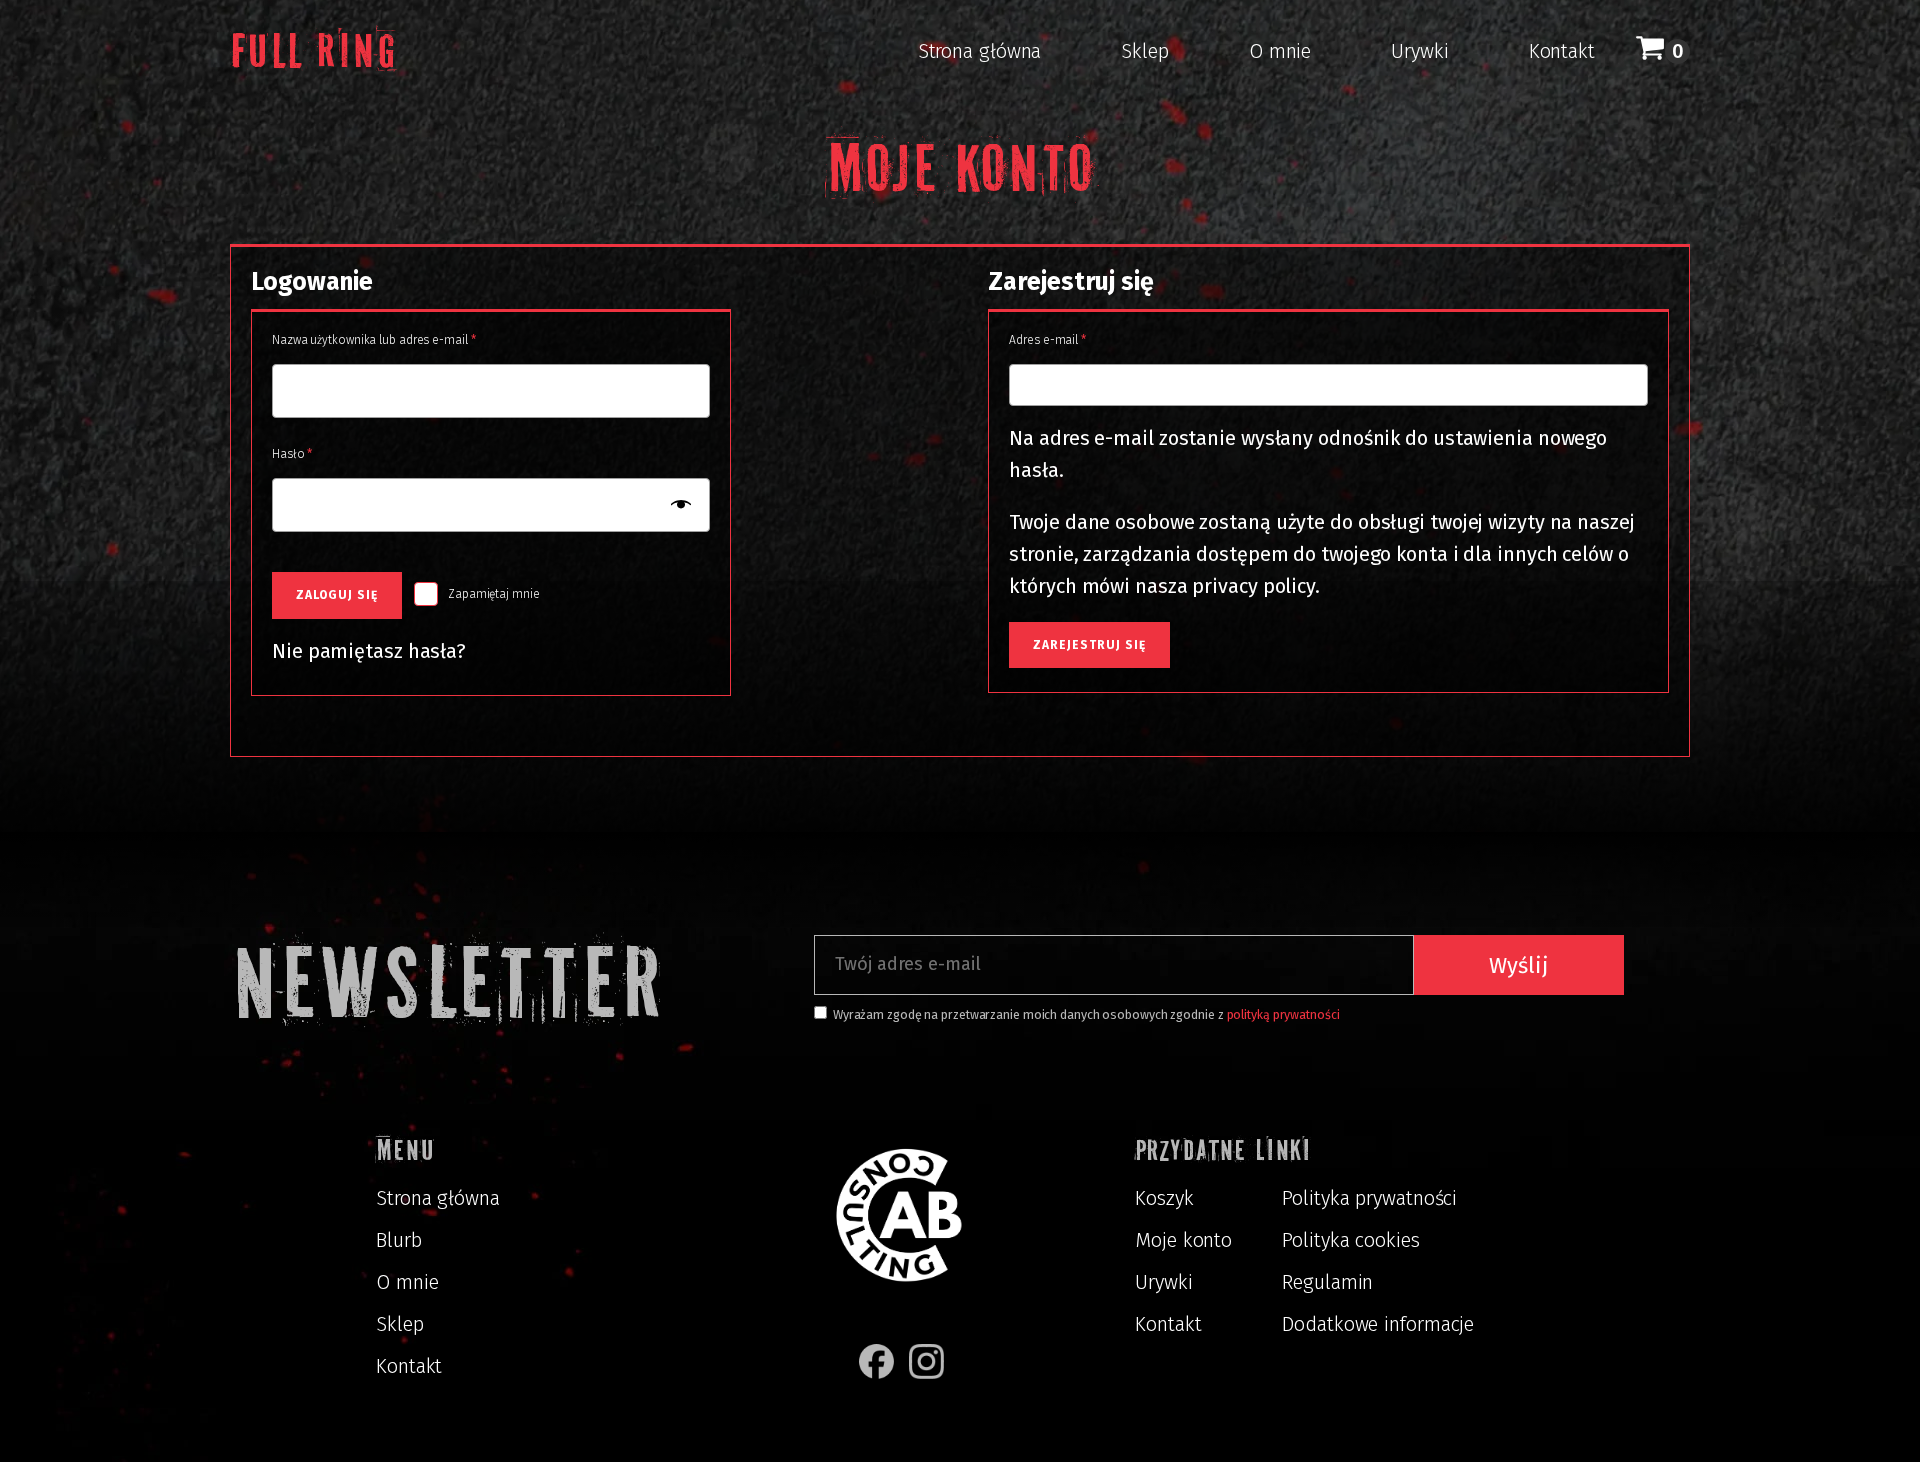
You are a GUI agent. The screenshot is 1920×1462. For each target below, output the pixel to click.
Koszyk (1164, 1198)
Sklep (1145, 51)
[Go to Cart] (1662, 51)
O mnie (1280, 51)
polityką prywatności (1283, 1014)
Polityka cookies (1350, 1240)
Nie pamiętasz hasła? (369, 651)
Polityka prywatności (1369, 1198)
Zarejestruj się (1089, 645)
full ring (313, 51)
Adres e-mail (1077, 339)
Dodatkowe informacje (1378, 1324)
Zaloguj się (337, 595)
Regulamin (1327, 1282)
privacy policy (1253, 586)
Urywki (1419, 51)
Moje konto (1183, 1240)
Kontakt (1562, 51)
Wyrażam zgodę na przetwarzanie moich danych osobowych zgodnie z (1086, 1014)
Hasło (322, 453)
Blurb (399, 1240)
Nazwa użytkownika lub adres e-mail (403, 339)
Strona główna (980, 51)
